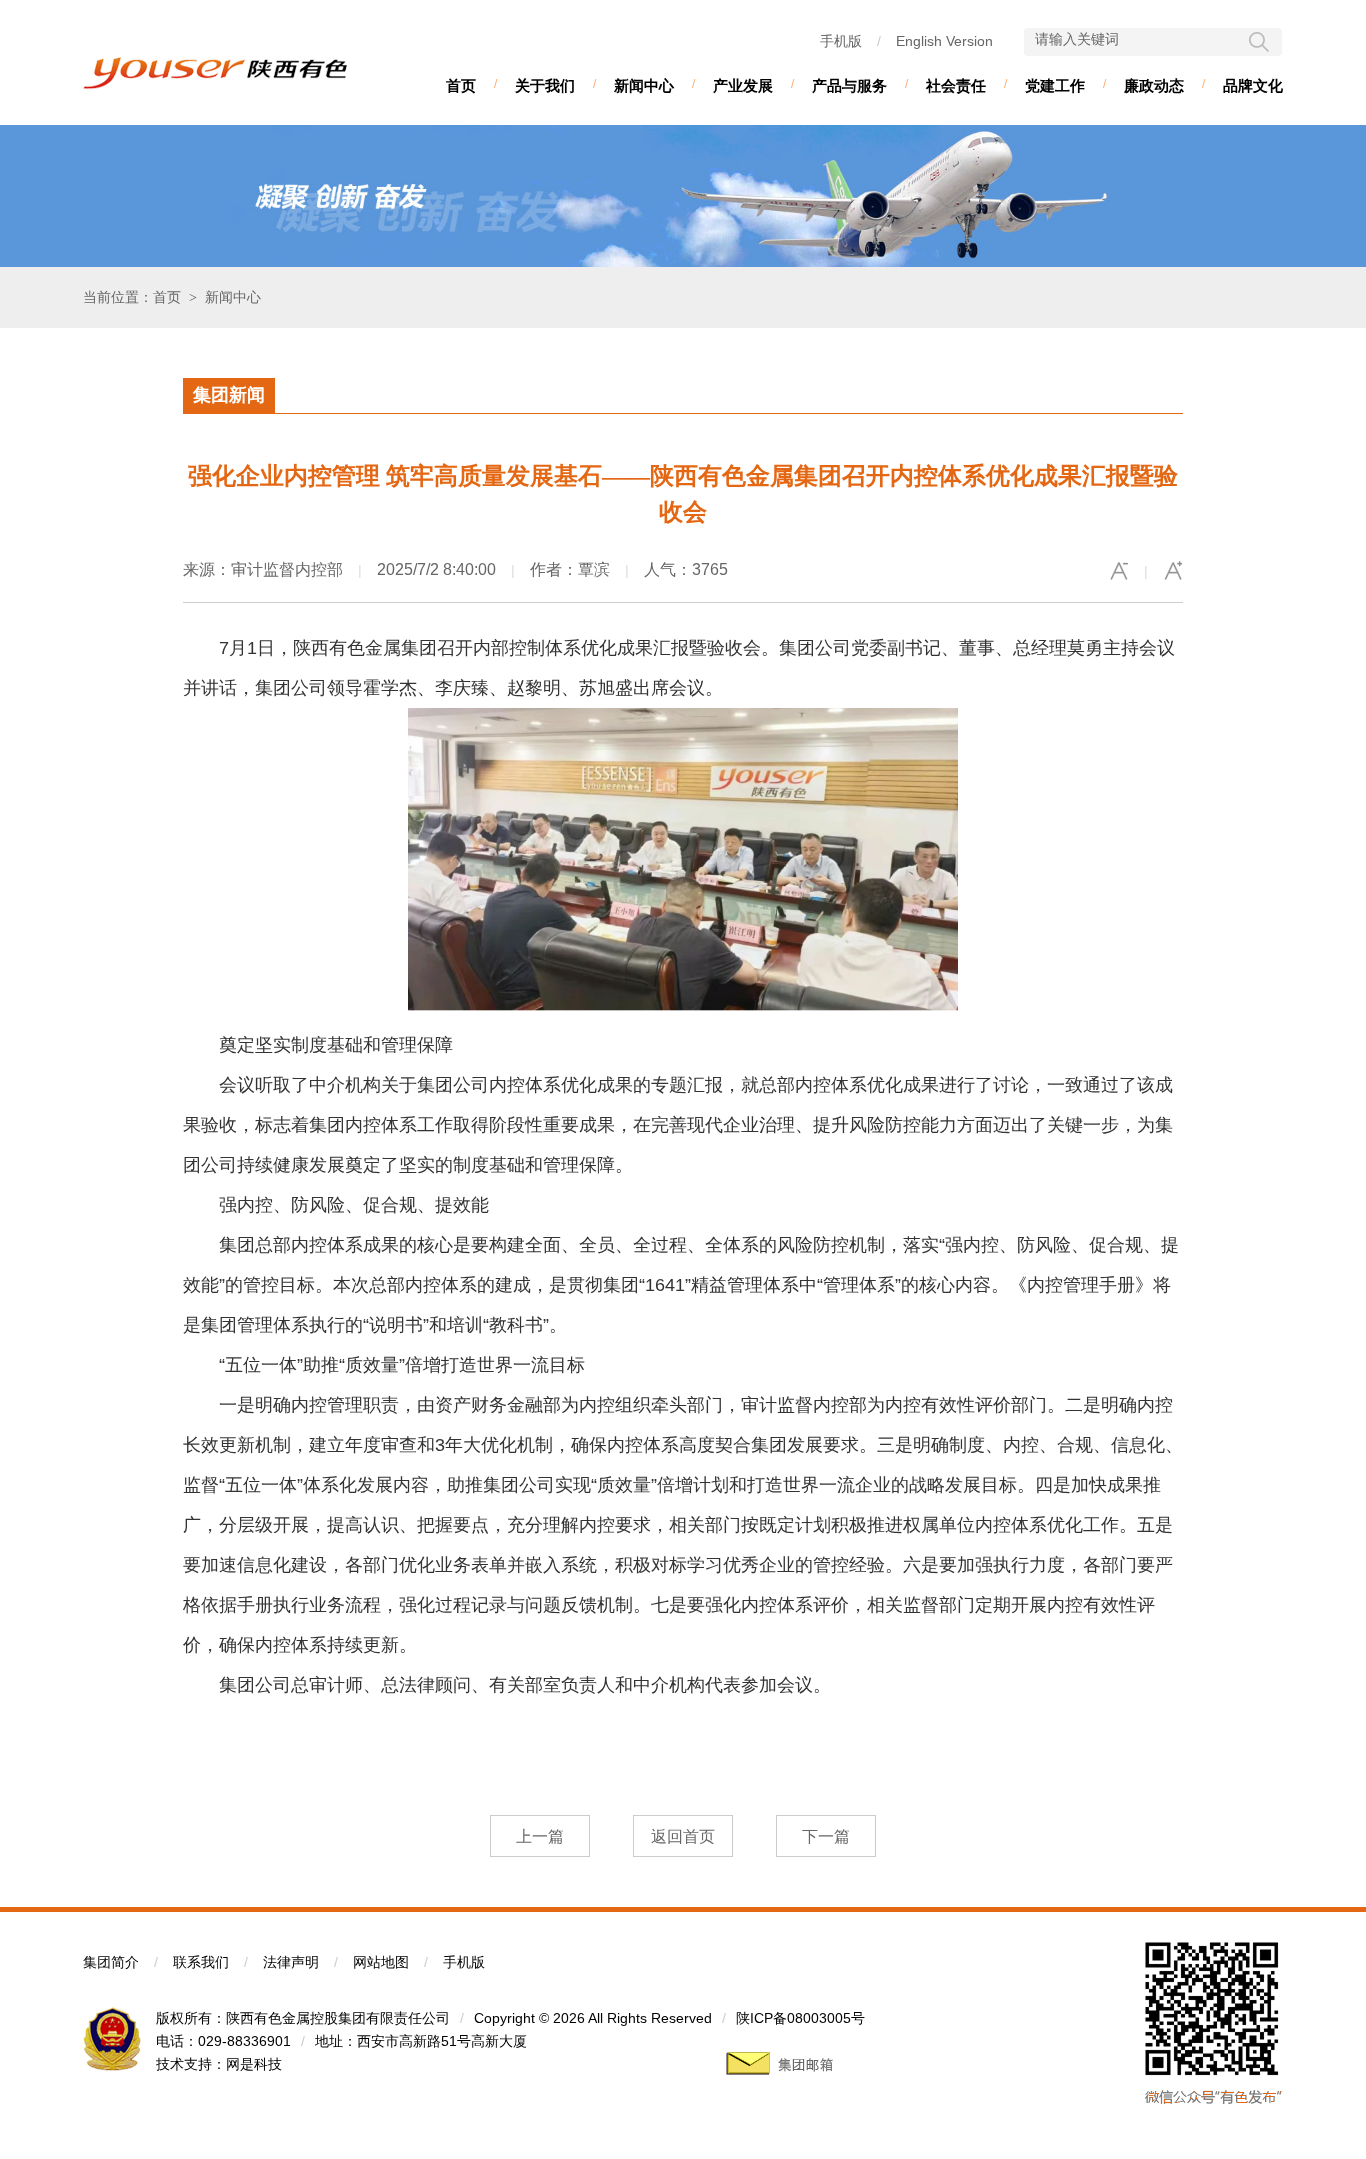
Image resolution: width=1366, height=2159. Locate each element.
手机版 (841, 41)
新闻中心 (644, 85)
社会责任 (956, 85)
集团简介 (111, 1962)
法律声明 (291, 1962)
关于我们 (545, 85)
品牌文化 (1253, 85)
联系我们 (201, 1962)
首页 (461, 85)
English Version (944, 41)
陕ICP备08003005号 (800, 2018)
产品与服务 (849, 85)
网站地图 (381, 1962)
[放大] (1173, 571)
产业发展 (743, 85)
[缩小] (1119, 571)
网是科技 (254, 2064)
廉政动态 (1154, 85)
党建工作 (1055, 85)
